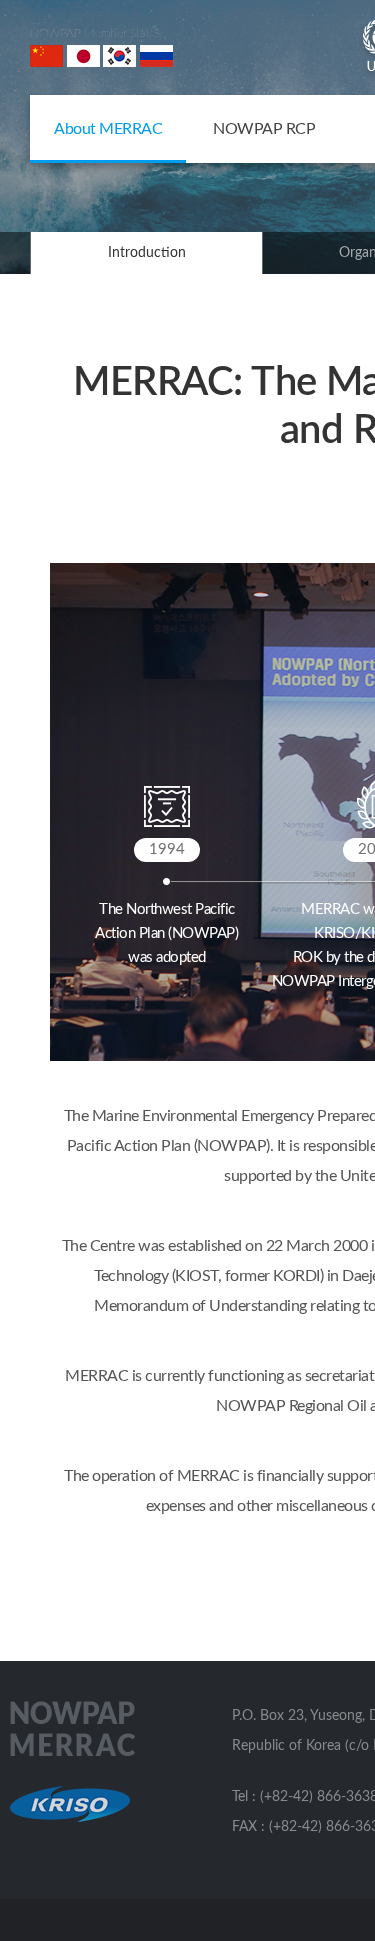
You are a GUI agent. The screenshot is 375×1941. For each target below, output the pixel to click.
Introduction (147, 253)
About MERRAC (108, 129)
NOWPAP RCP (264, 129)
